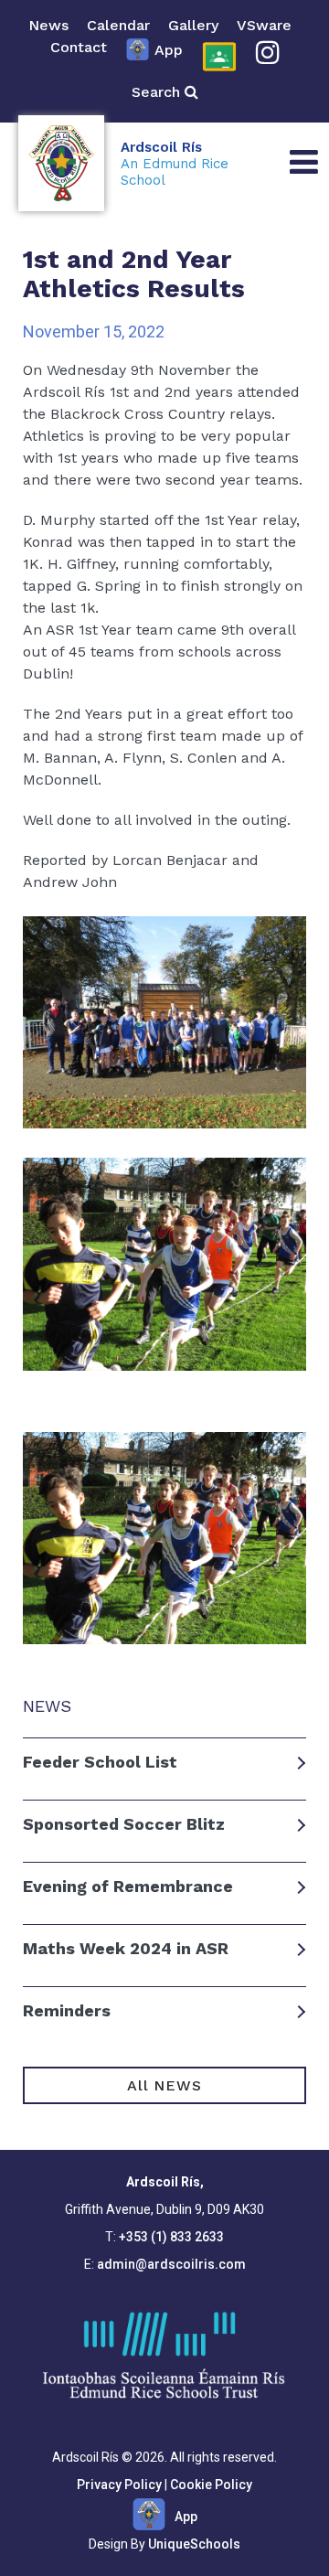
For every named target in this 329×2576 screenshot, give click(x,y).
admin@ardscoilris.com (171, 2264)
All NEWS (164, 2085)
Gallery (193, 25)
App (169, 50)
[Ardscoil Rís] (61, 164)
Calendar (118, 25)
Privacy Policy (119, 2485)
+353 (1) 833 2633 (171, 2237)
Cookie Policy (211, 2485)
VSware (264, 25)
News (48, 25)
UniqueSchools (194, 2544)
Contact (79, 47)
